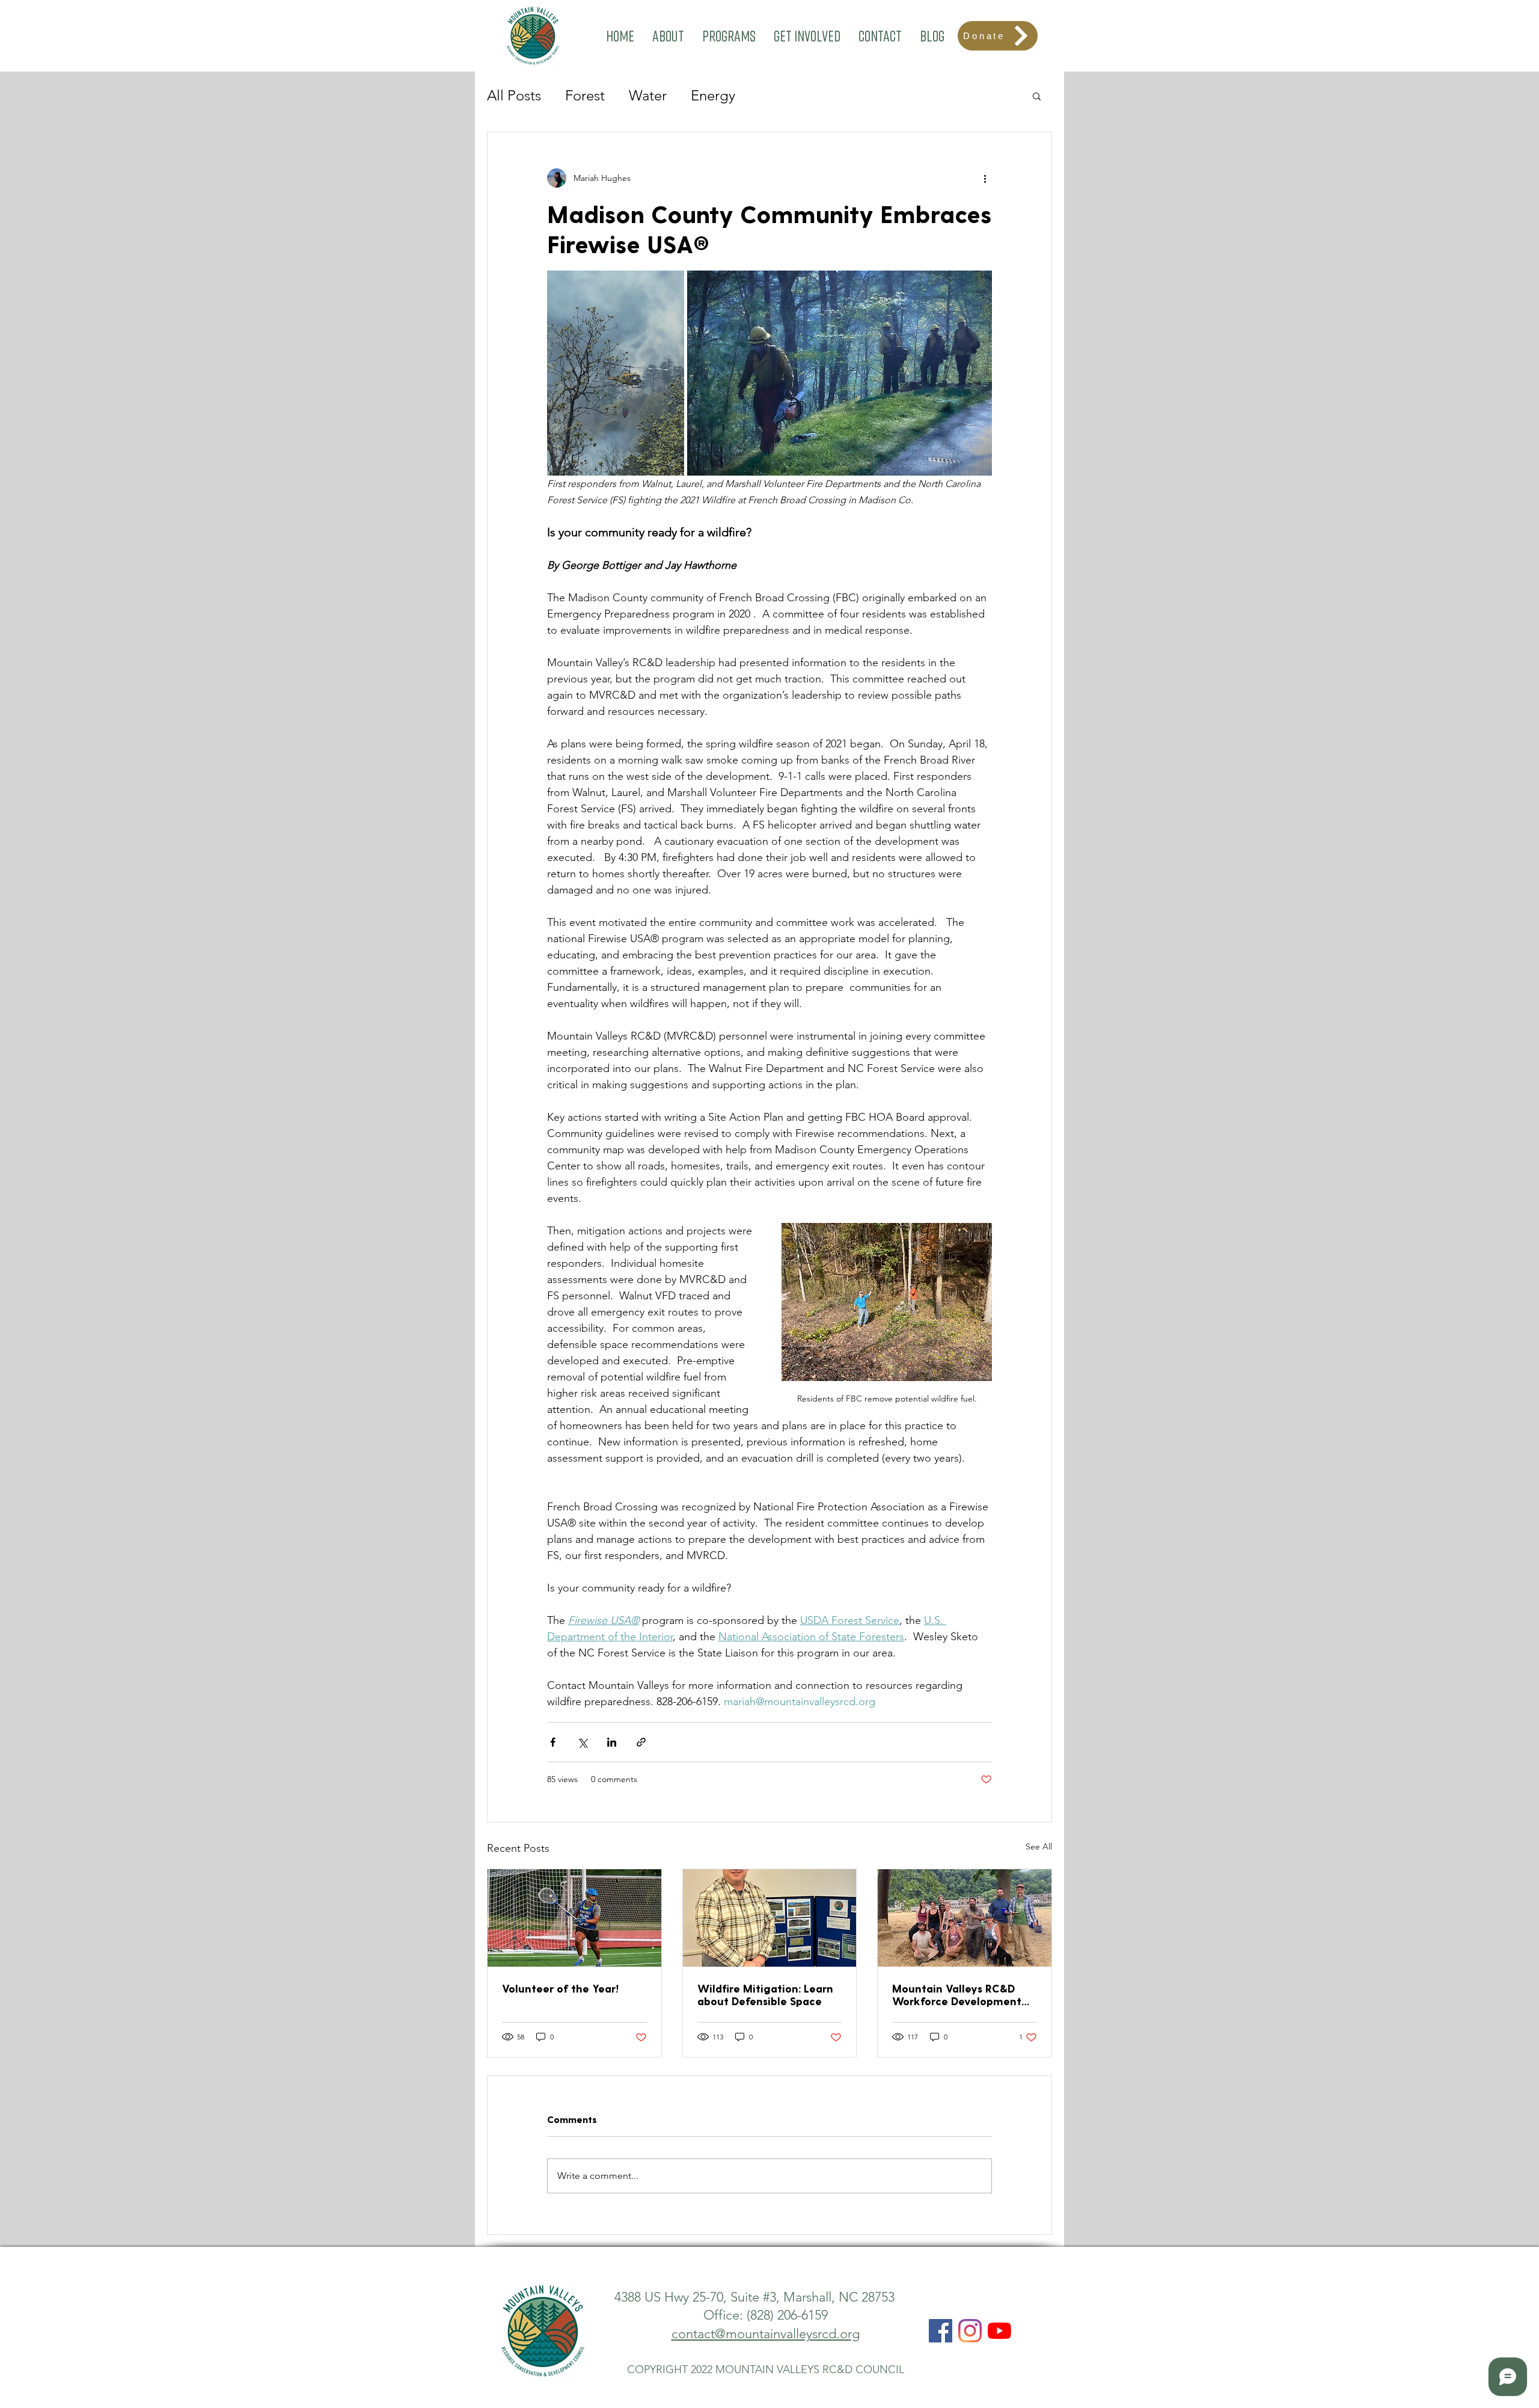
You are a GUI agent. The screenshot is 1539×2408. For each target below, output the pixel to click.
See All (1039, 1846)
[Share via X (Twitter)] (582, 1742)
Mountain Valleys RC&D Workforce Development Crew (957, 1994)
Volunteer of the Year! (560, 1988)
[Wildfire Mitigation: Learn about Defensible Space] (770, 1918)
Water (648, 95)
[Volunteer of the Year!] (574, 1918)
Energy (713, 95)
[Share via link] (641, 1742)
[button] (668, 36)
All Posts (514, 95)
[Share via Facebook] (553, 1742)
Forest (585, 95)
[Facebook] (941, 2331)
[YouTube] (999, 2331)
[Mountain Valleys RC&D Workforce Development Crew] (965, 1918)
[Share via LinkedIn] (612, 1742)
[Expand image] (616, 373)
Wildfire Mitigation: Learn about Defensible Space (765, 1994)
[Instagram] (970, 2331)
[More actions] (985, 178)
